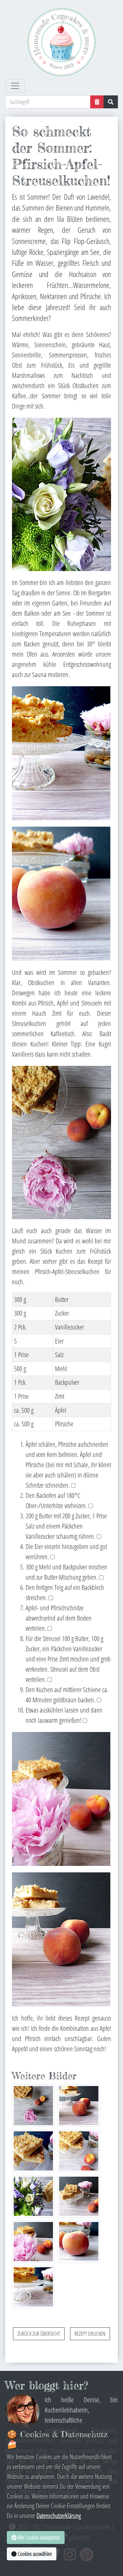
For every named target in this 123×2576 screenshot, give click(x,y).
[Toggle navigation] (15, 86)
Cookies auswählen (34, 2554)
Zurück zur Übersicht (39, 2334)
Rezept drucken (90, 2334)
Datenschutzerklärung (59, 2516)
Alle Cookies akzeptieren (38, 2537)
